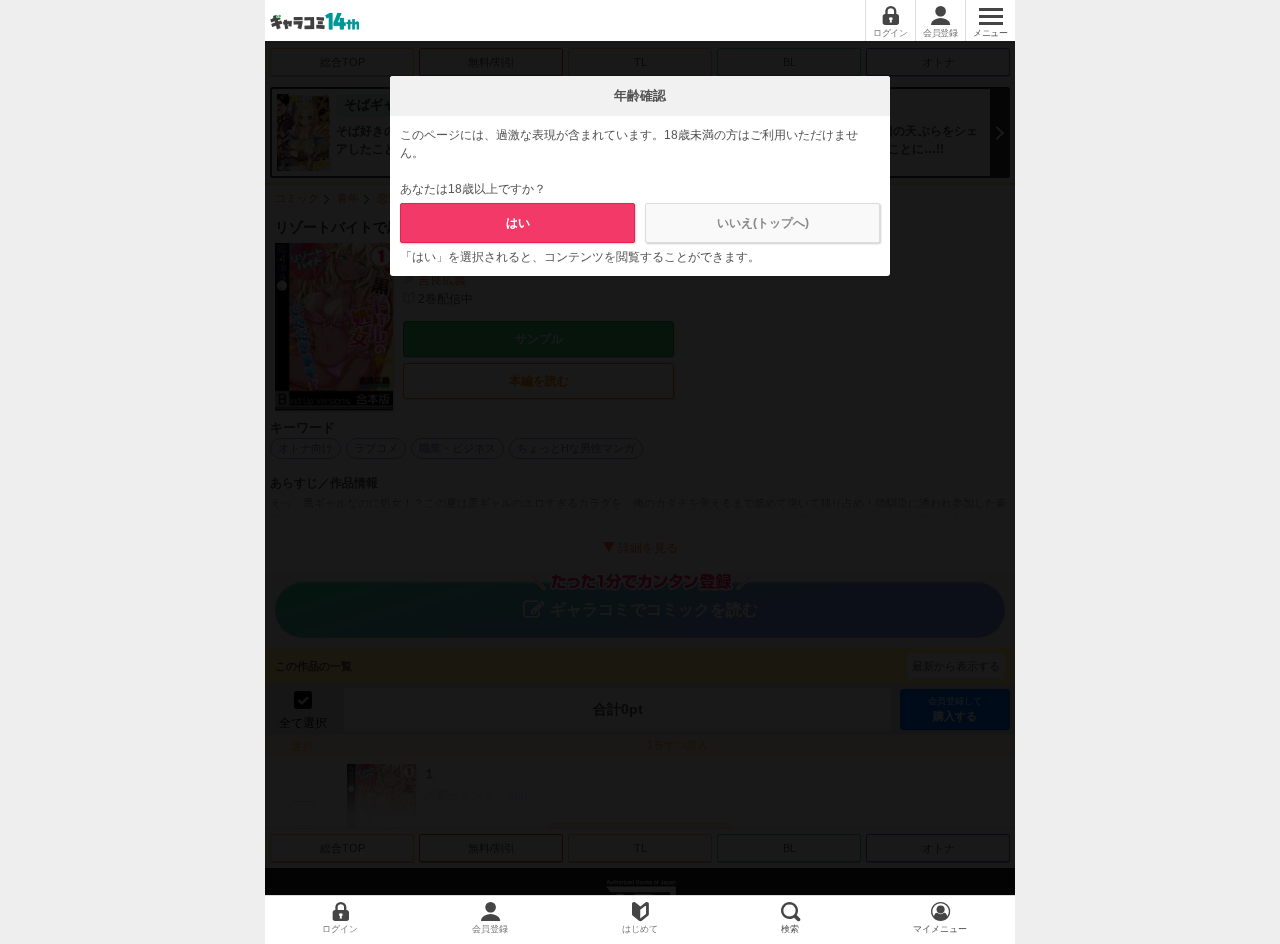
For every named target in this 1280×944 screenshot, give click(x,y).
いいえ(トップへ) (763, 223)
